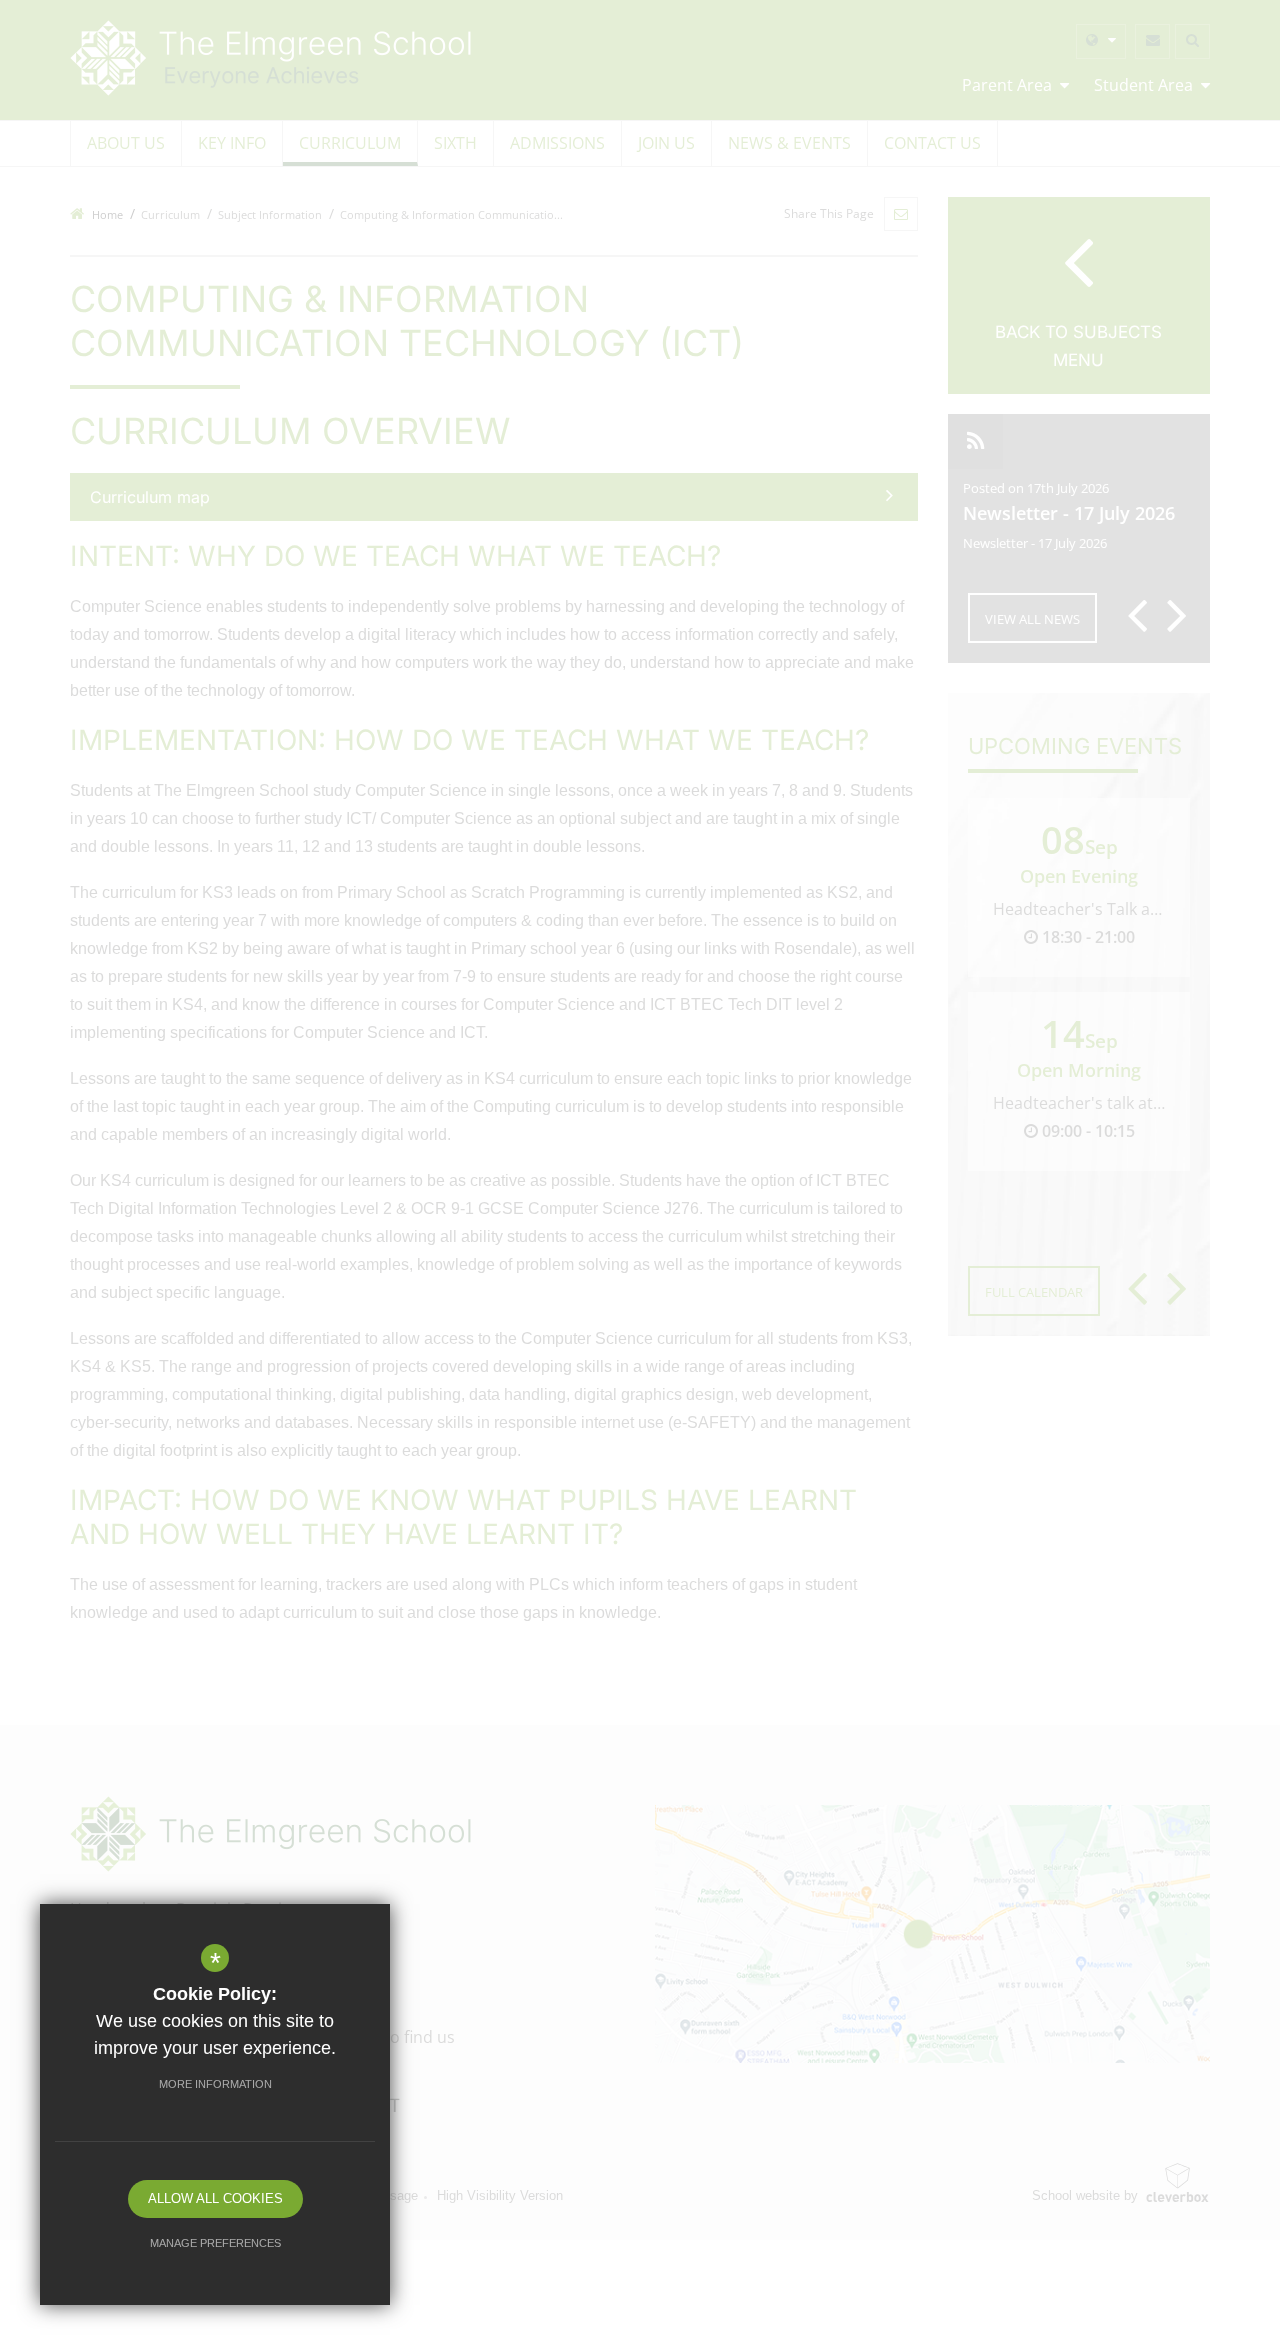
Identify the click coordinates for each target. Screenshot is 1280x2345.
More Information (215, 2084)
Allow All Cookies (215, 2198)
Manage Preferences (215, 2243)
